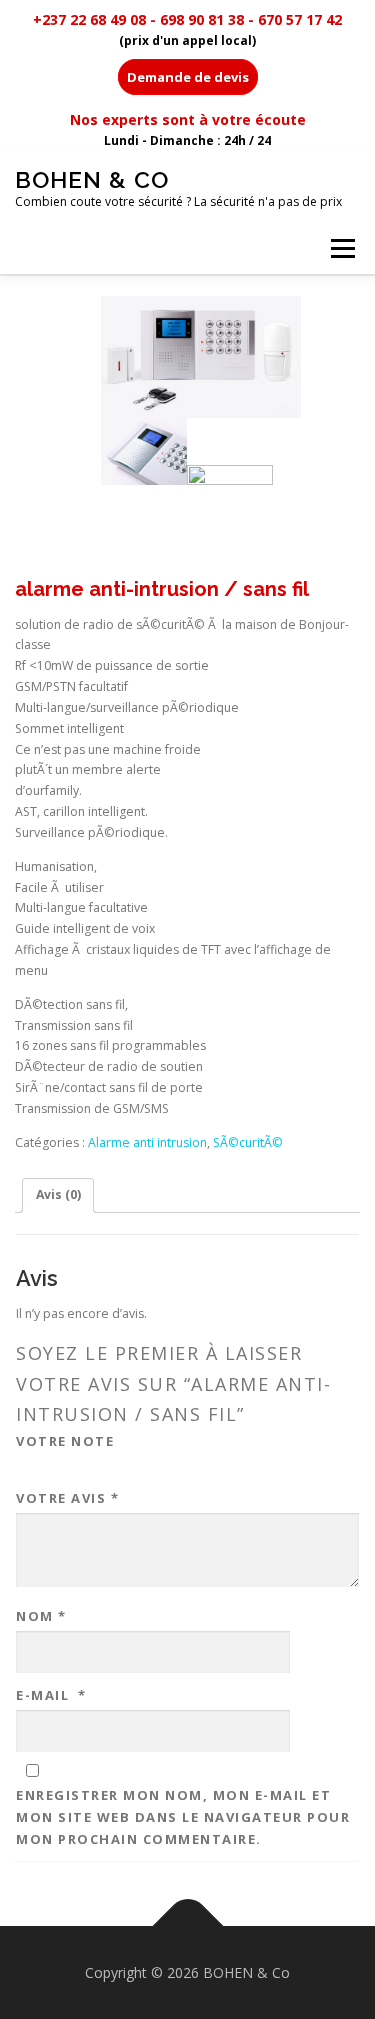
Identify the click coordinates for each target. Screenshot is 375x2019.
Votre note (65, 1441)
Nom (41, 1616)
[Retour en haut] (187, 1925)
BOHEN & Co (92, 179)
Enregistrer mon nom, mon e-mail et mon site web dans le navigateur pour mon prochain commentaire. (183, 1817)
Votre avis (67, 1498)
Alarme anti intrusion (147, 1142)
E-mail (51, 1695)
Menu (341, 248)
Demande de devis (188, 77)
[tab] (58, 1195)
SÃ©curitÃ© (248, 1142)
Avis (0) (58, 1194)
